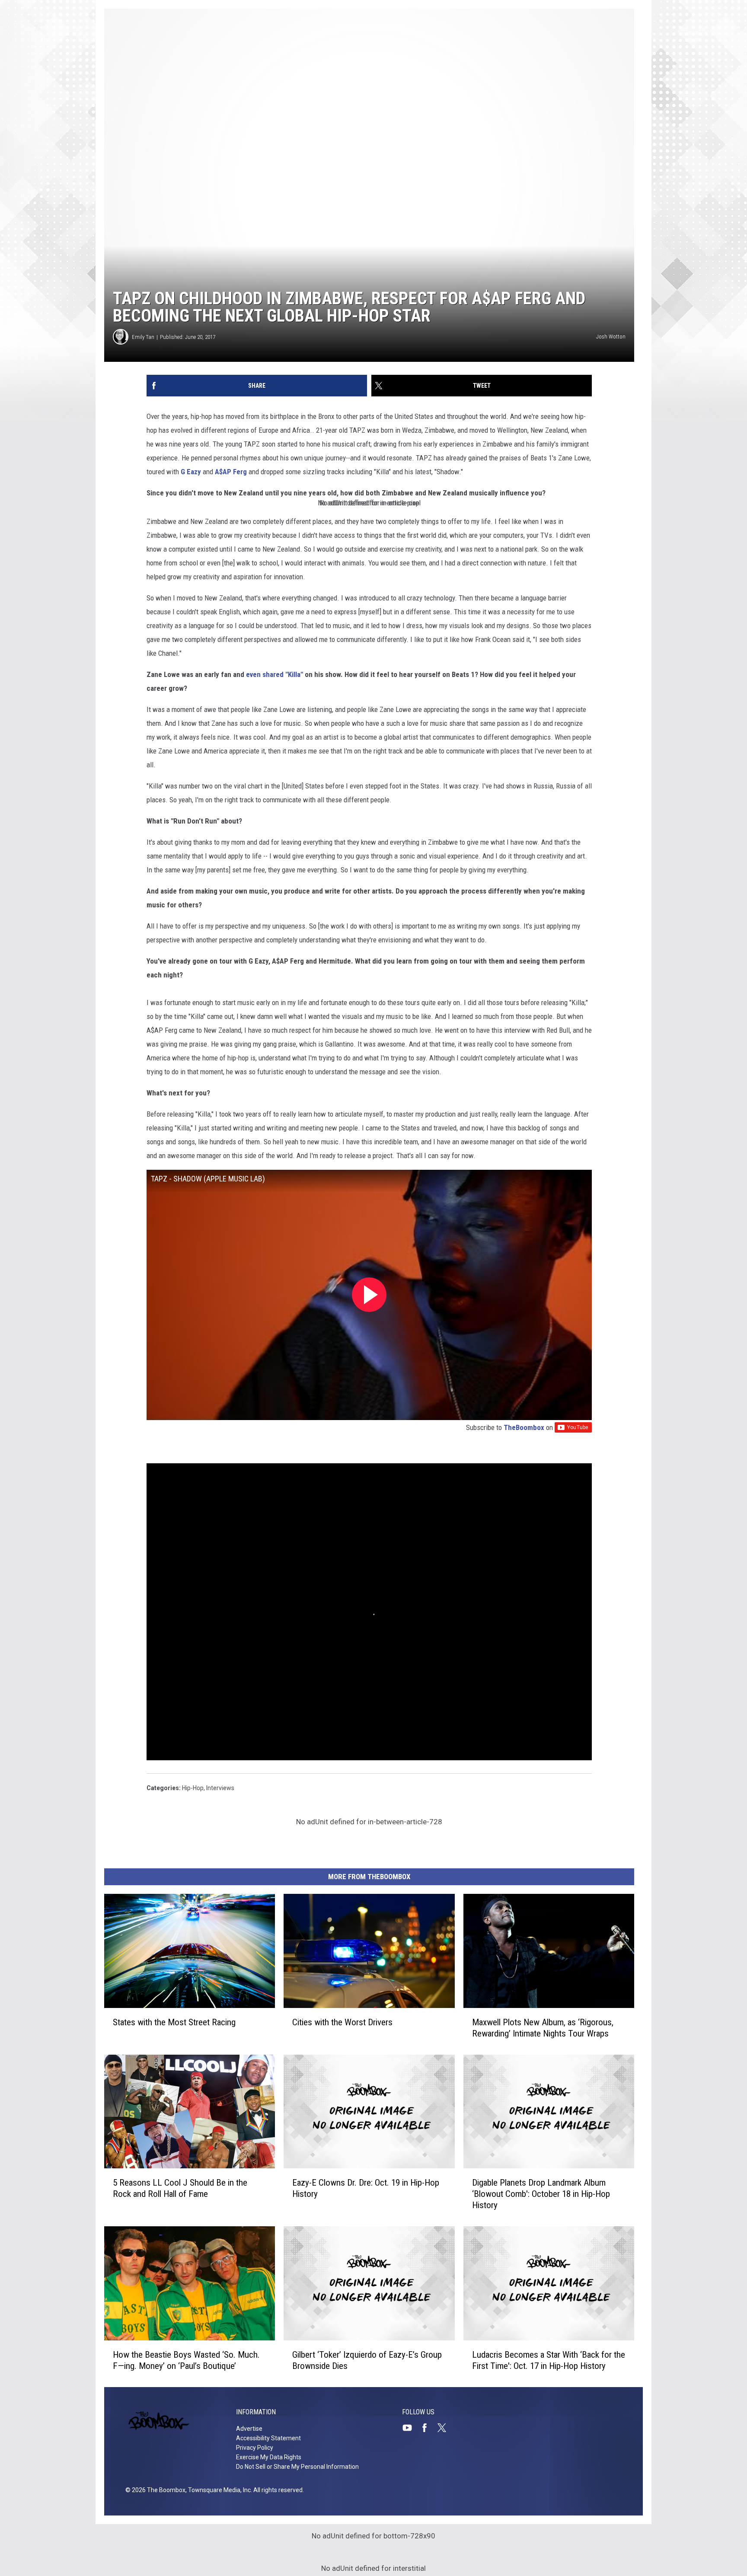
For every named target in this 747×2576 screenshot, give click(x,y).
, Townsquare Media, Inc (218, 2490)
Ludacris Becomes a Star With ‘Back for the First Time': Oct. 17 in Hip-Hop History (549, 2360)
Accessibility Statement (268, 2438)
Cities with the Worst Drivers (342, 2022)
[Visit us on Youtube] (411, 2428)
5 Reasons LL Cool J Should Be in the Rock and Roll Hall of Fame (180, 2188)
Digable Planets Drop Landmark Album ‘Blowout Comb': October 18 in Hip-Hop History (541, 2194)
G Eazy (191, 472)
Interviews (220, 1788)
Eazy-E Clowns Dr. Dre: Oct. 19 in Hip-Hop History (366, 2188)
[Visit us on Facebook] (428, 2428)
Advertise (249, 2429)
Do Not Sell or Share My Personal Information (297, 2467)
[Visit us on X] (445, 2428)
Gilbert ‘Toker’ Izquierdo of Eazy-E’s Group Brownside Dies (367, 2360)
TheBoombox (524, 1427)
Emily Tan (143, 337)
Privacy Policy (255, 2448)
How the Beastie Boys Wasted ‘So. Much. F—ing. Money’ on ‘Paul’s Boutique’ (186, 2360)
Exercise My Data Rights (269, 2457)
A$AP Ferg (231, 472)
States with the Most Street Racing (174, 2022)
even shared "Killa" (275, 674)
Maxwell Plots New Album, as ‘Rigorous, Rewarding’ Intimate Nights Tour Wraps (543, 2027)
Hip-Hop (193, 1788)
